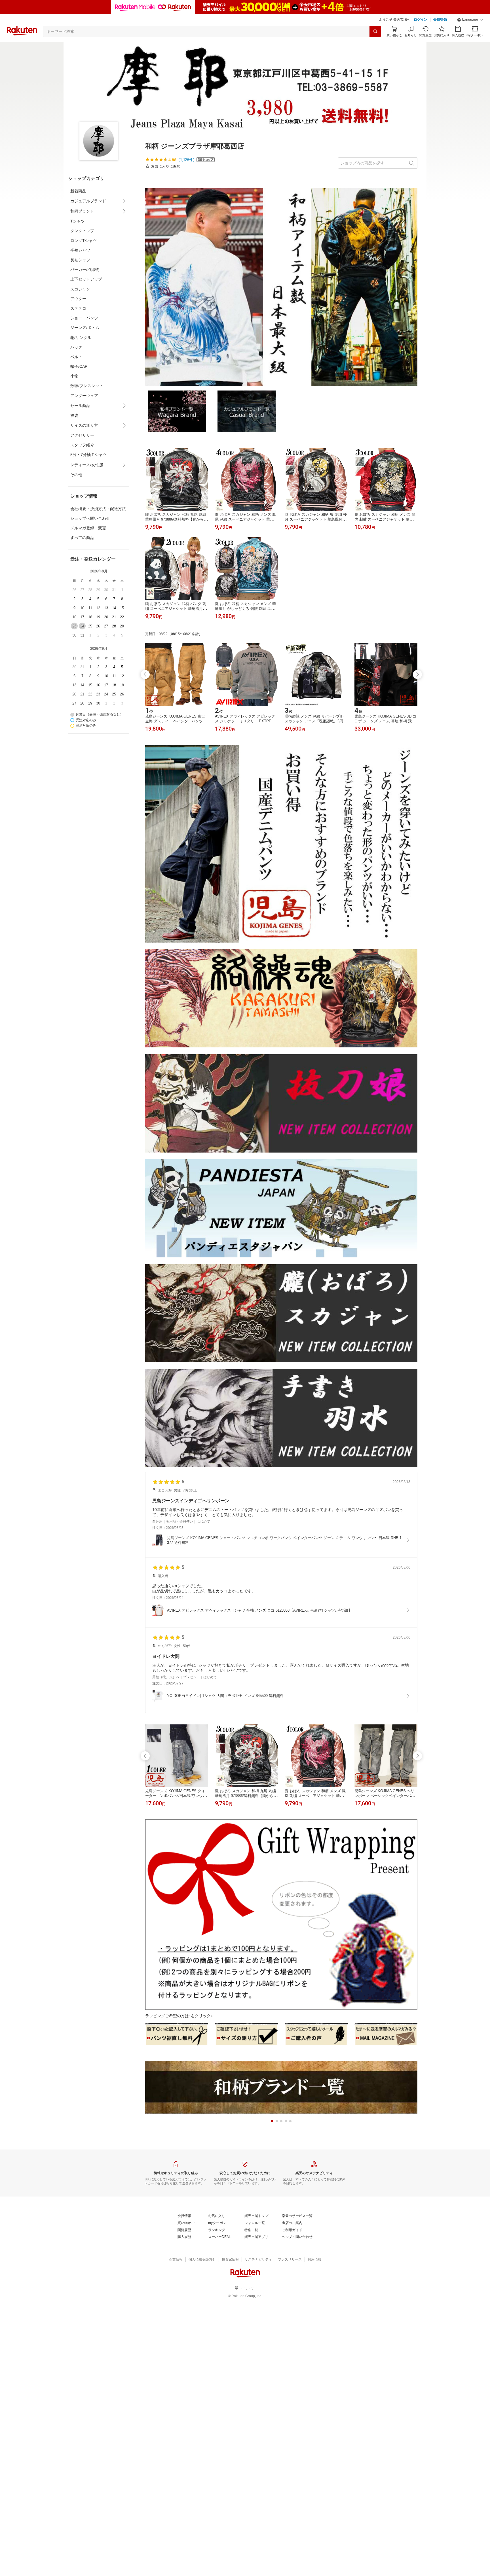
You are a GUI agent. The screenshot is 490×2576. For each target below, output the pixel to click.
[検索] (375, 31)
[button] (470, 20)
